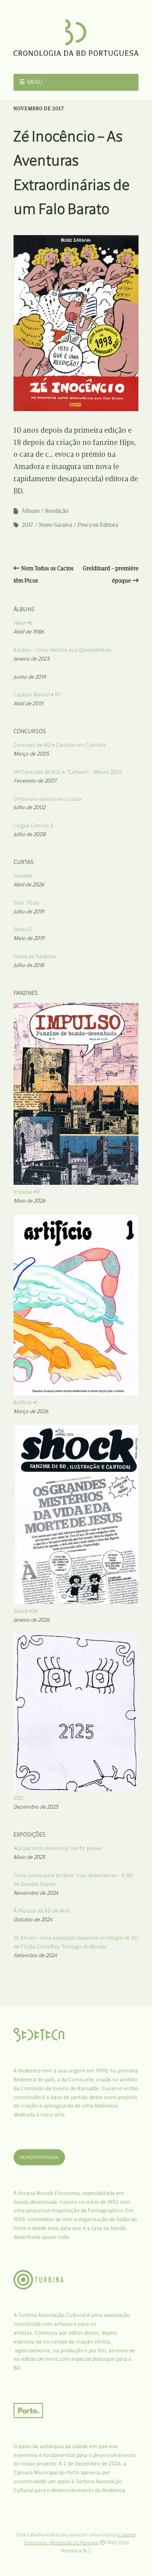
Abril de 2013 (28, 703)
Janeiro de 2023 (31, 659)
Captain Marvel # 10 (37, 695)
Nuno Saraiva (56, 525)
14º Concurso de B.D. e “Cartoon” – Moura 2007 (68, 772)
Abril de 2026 (29, 884)
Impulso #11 (27, 1192)
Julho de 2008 (30, 834)
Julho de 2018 (29, 965)
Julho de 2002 (29, 807)
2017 (28, 525)
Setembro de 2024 (35, 1955)
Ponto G (23, 929)
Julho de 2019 (29, 911)
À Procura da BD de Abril (42, 1911)
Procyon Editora (98, 525)
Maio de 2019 (29, 938)
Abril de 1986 (29, 632)
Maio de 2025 (29, 1857)
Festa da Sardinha (35, 956)
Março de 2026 (31, 1411)
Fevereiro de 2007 (35, 781)
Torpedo (23, 876)
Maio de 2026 (30, 1201)
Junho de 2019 (30, 677)
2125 (18, 1798)
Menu (35, 82)
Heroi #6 (23, 623)
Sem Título (26, 903)
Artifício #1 (25, 1402)
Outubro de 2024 (33, 1919)
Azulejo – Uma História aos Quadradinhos (62, 650)
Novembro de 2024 (36, 1893)
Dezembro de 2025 (36, 1807)
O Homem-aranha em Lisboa (48, 799)
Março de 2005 (31, 754)
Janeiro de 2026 (32, 1620)
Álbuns (31, 511)
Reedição (57, 511)
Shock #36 (26, 1611)
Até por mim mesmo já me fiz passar (58, 1848)
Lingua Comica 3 (33, 825)
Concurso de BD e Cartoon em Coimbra (60, 745)
